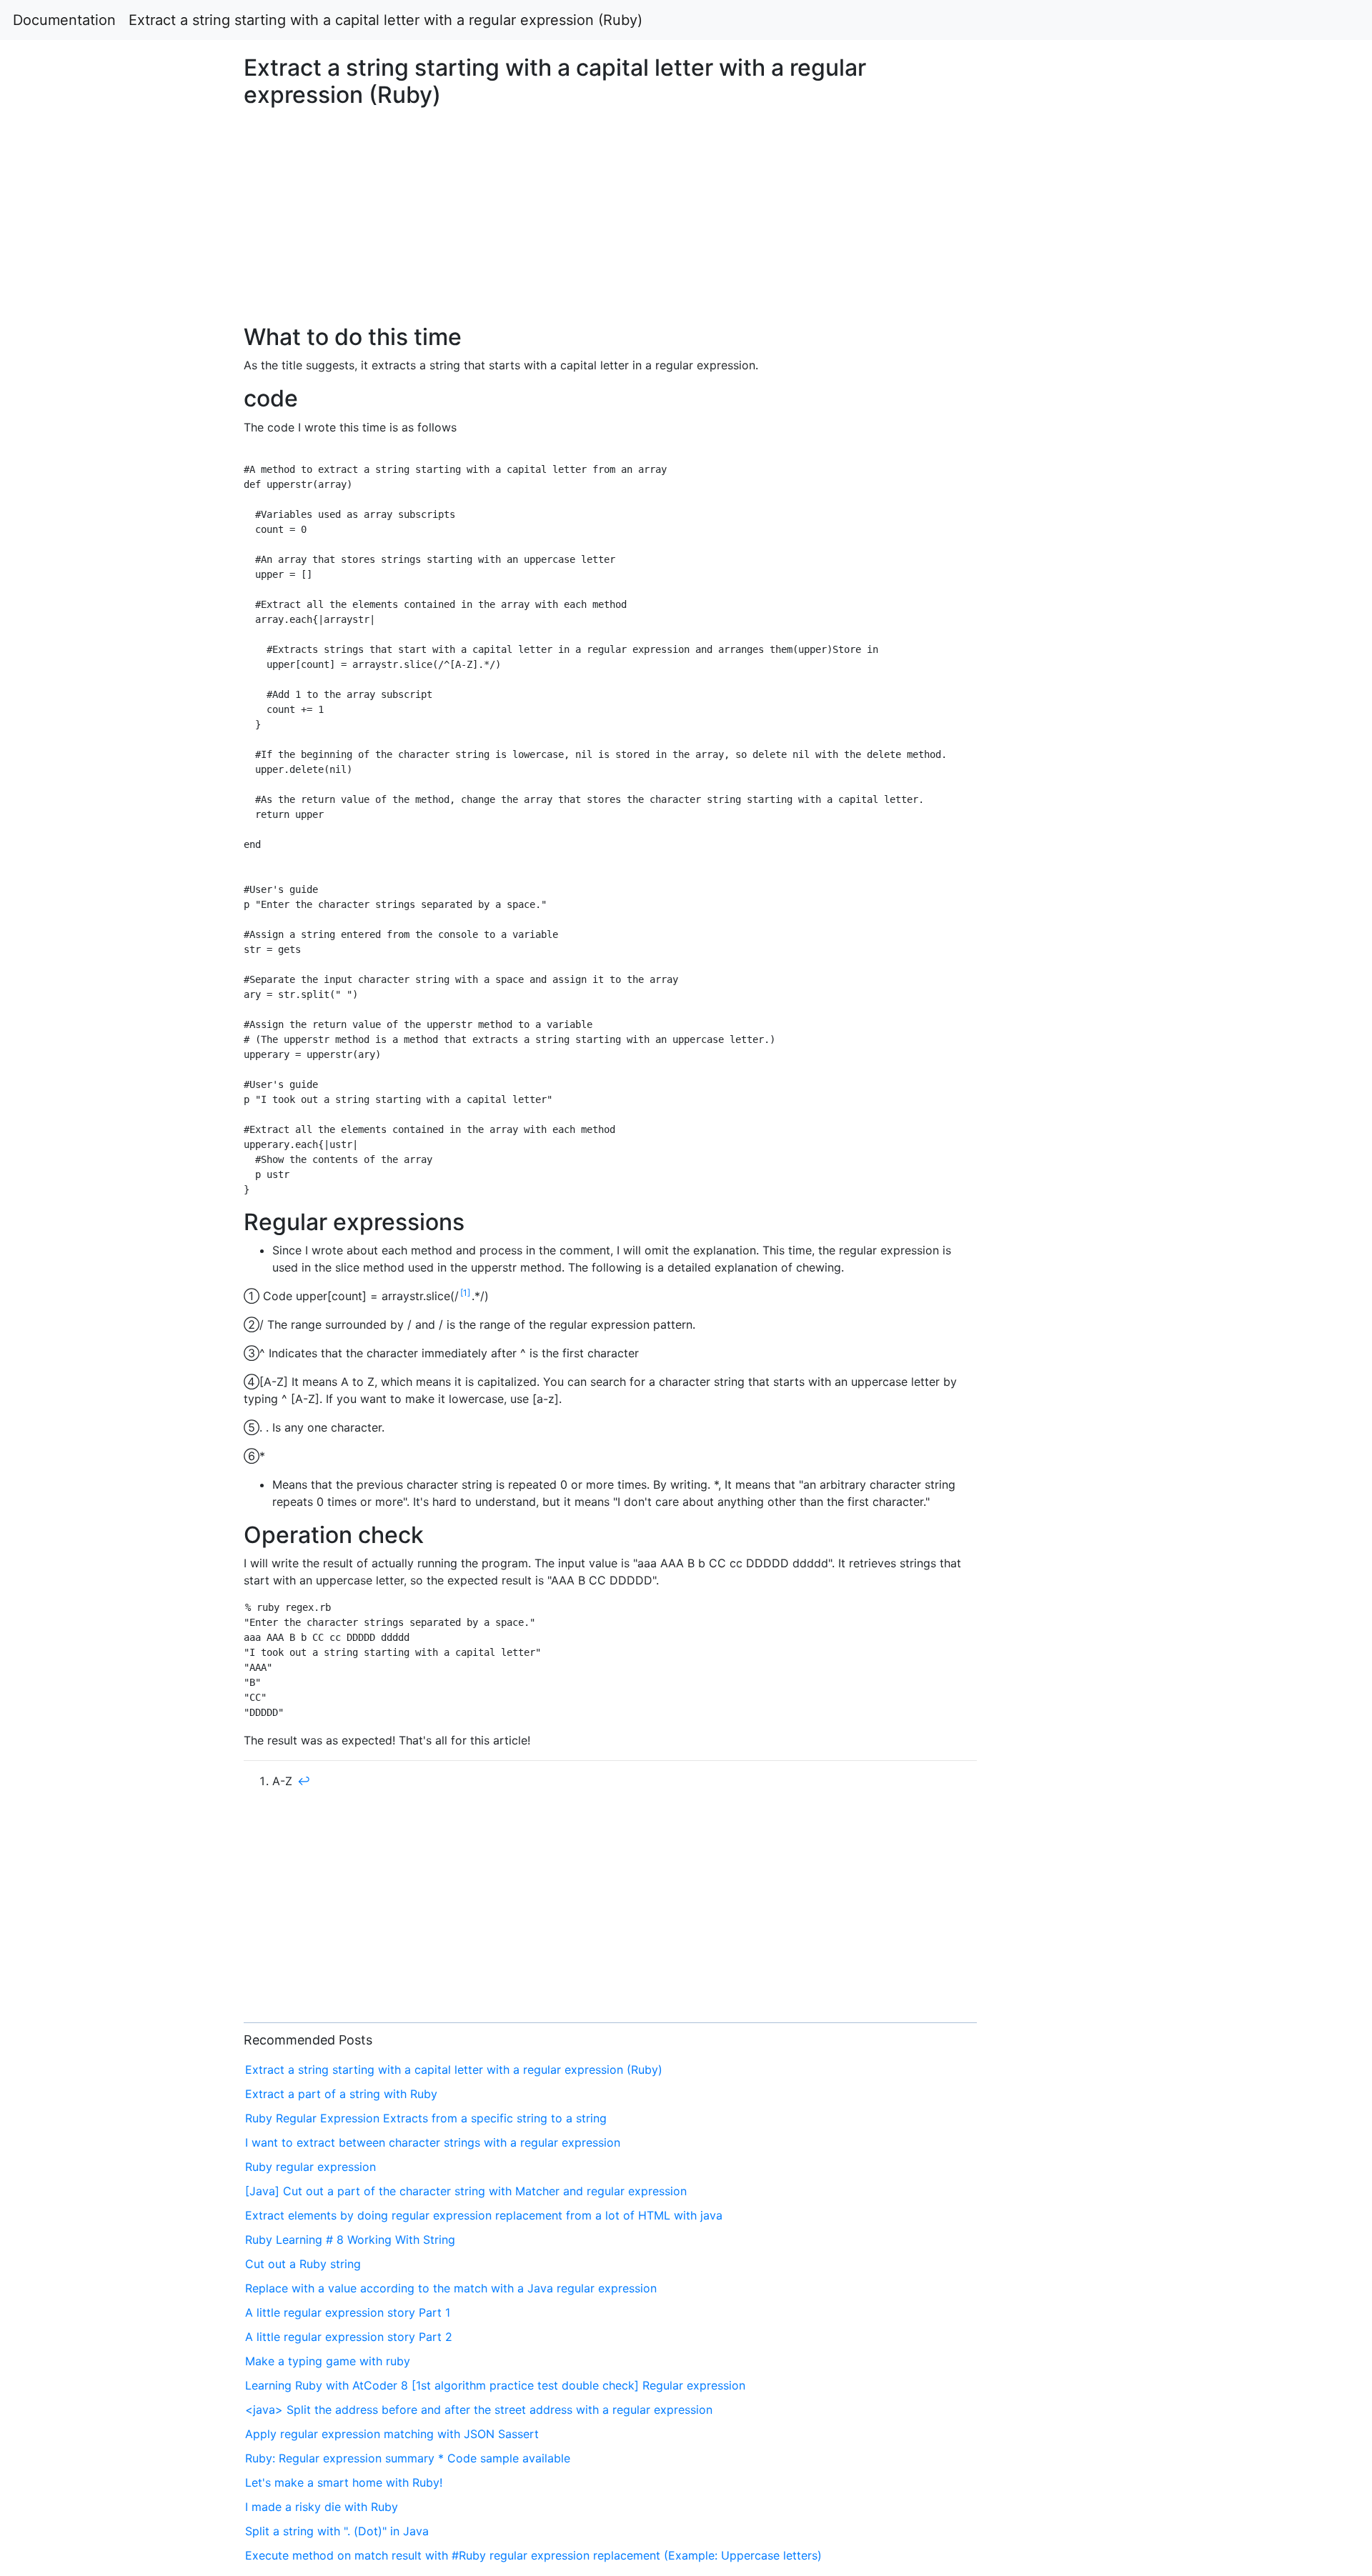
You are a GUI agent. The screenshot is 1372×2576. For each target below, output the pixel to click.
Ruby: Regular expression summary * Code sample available (408, 2458)
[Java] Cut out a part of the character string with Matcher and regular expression (466, 2191)
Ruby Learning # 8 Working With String (350, 2240)
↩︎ (304, 1781)
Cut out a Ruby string (303, 2264)
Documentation (64, 20)
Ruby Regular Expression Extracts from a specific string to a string (426, 2118)
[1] (465, 1293)
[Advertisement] (1111, 615)
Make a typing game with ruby (328, 2361)
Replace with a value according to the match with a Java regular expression (451, 2288)
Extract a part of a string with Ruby (341, 2094)
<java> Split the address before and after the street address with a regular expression (479, 2410)
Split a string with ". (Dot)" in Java (337, 2531)
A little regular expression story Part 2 (349, 2337)
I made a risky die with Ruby (322, 2507)
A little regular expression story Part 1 (348, 2312)
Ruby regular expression (310, 2167)
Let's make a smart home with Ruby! (344, 2482)
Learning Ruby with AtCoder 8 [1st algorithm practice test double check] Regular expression (495, 2385)
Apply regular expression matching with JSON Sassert (392, 2434)
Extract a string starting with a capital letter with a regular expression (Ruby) (386, 20)
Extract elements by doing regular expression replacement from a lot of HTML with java (484, 2215)
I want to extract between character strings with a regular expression (433, 2142)
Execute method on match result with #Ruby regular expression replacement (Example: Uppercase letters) (533, 2555)
